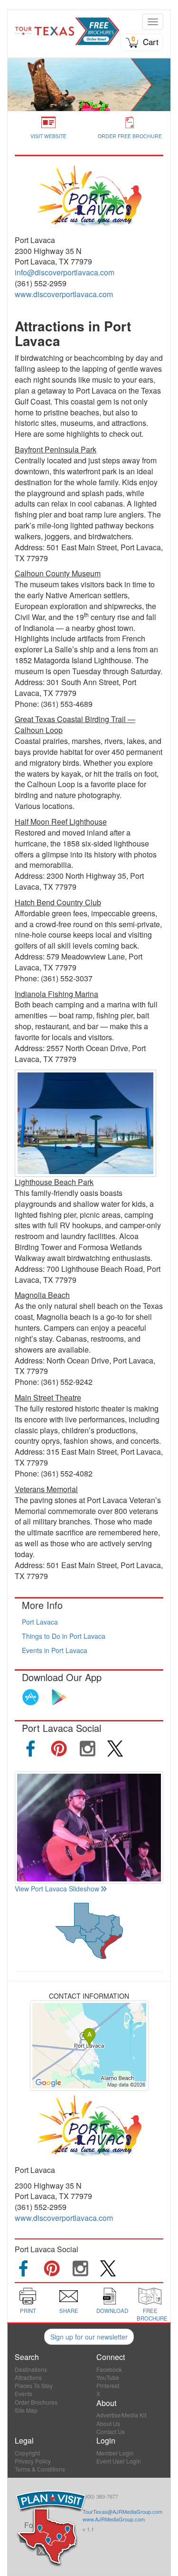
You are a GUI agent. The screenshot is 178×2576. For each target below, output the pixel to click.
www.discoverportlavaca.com (64, 294)
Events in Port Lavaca (55, 1650)
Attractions (28, 2377)
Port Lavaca (40, 1622)
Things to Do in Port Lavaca (64, 1636)
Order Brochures (36, 2402)
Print (28, 2311)
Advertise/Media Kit (121, 2415)
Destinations (31, 2369)
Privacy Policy (33, 2461)
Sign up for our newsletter (89, 2337)
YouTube (108, 2377)
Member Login (115, 2453)
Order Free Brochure (130, 136)
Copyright (27, 2453)
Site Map (26, 2410)
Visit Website (48, 136)
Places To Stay (34, 2385)
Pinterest (108, 2385)
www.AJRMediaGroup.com (114, 2519)
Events (23, 2393)
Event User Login (119, 2461)
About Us (108, 2423)
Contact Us (111, 2431)
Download (112, 2311)
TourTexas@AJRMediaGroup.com (122, 2511)
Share (69, 2311)
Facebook (109, 2369)
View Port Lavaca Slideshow (57, 1889)
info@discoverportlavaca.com (65, 272)
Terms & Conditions (40, 2469)
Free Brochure (152, 2314)
